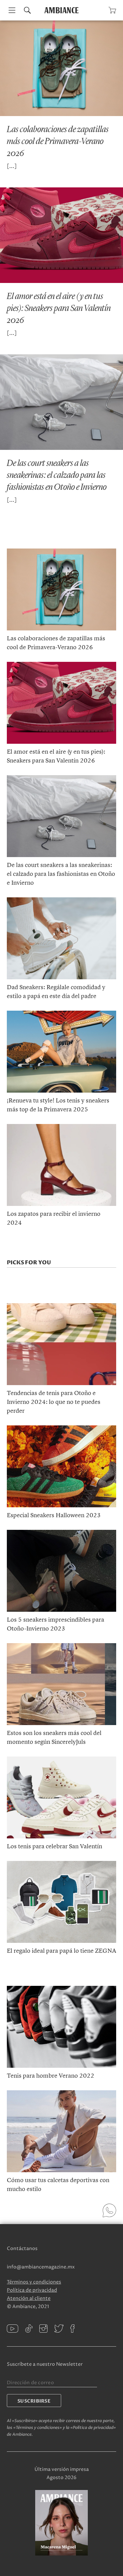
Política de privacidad (32, 2290)
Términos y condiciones (34, 2282)
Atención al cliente (29, 2298)
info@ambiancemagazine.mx (41, 2267)
